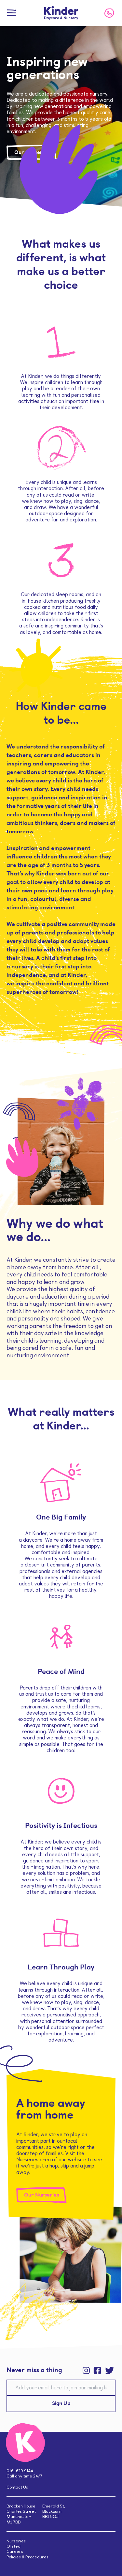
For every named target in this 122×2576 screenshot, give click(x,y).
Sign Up (61, 2404)
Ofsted (14, 2546)
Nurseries (16, 2541)
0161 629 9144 (20, 2471)
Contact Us (17, 2487)
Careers (15, 2551)
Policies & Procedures (27, 2557)
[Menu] (11, 13)
